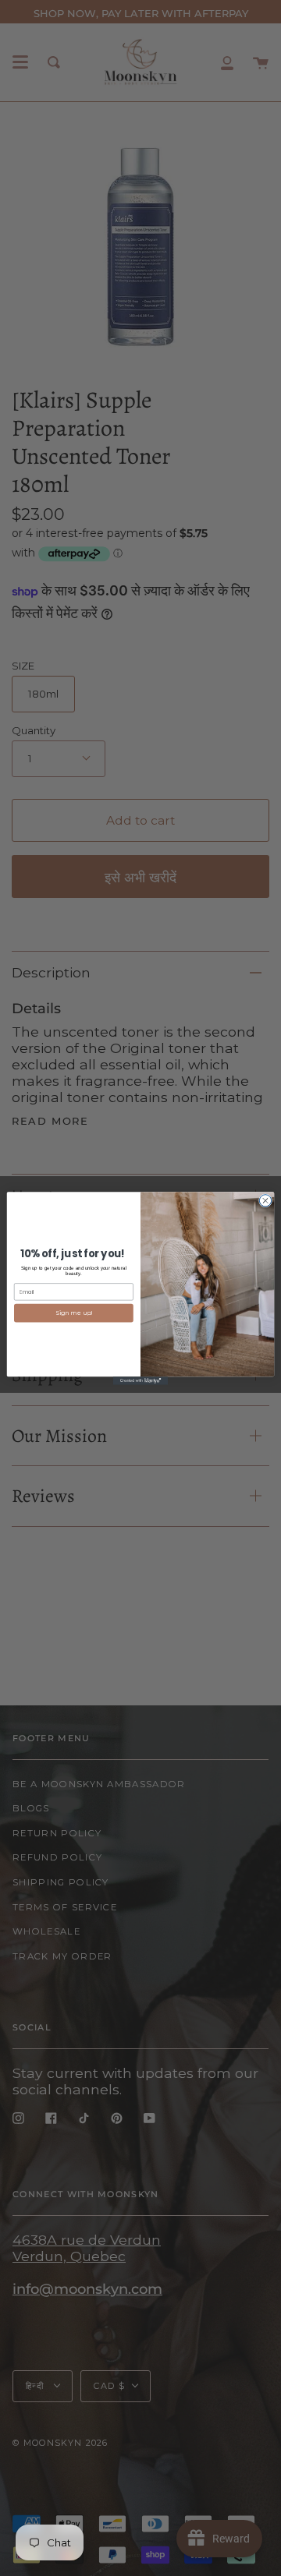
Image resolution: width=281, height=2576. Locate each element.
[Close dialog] (265, 1200)
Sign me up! (74, 1313)
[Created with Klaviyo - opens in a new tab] (140, 1381)
